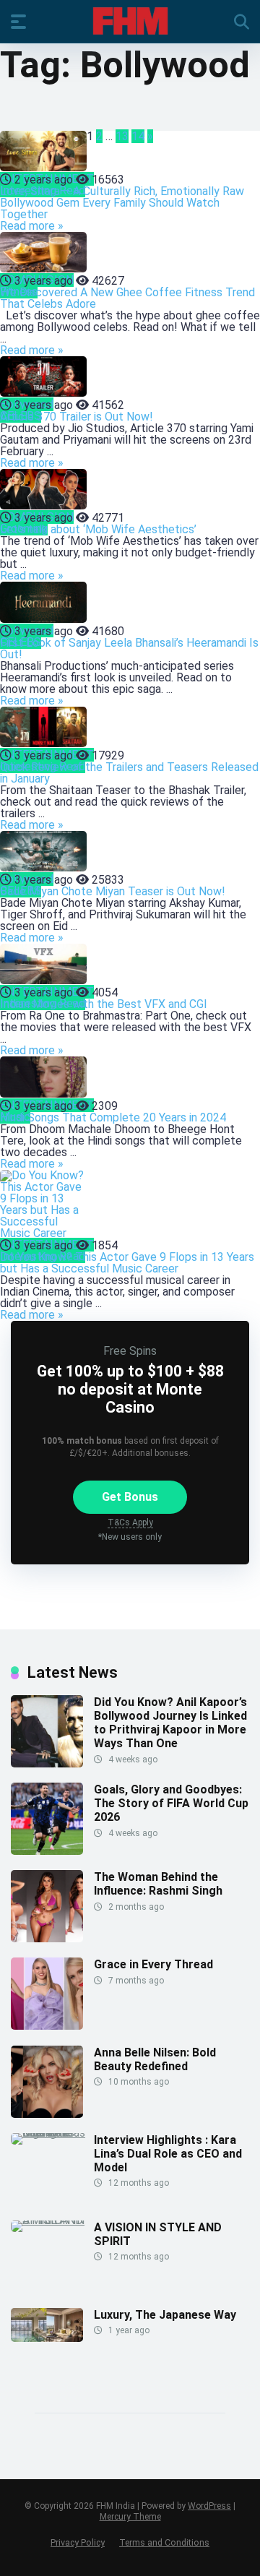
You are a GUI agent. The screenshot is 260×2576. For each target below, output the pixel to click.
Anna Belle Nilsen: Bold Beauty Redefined (155, 2059)
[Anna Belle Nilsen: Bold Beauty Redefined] (47, 2114)
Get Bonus (130, 1497)
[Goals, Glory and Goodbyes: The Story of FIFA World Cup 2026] (47, 1851)
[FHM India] (130, 21)
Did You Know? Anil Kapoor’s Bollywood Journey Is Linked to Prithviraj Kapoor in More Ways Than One (170, 1723)
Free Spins (130, 1351)
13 (122, 136)
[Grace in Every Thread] (47, 2026)
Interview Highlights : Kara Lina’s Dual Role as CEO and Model (168, 2154)
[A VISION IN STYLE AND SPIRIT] (52, 2220)
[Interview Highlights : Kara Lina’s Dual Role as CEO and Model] (52, 2133)
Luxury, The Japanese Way (165, 2315)
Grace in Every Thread (153, 1964)
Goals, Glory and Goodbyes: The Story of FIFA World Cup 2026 (171, 1803)
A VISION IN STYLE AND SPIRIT (158, 2234)
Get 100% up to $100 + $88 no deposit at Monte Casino (130, 1389)
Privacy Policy (78, 2542)
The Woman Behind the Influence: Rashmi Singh (158, 1884)
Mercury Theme (130, 2517)
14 (138, 136)
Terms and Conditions (164, 2542)
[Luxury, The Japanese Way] (47, 2338)
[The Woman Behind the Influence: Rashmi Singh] (47, 1938)
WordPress (209, 2506)
